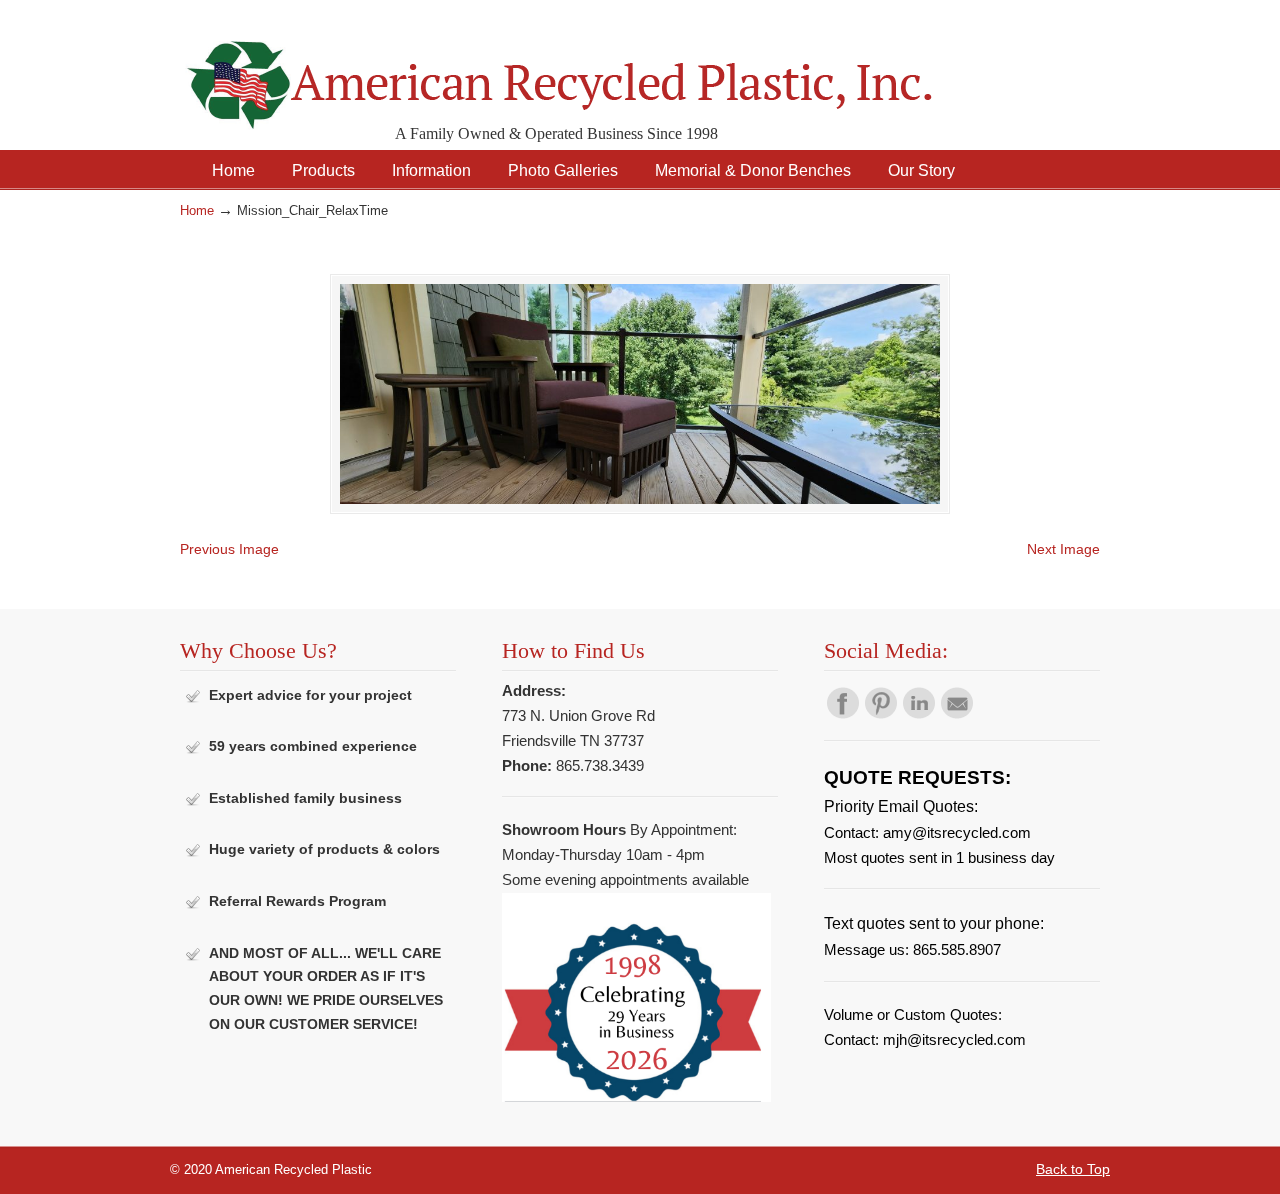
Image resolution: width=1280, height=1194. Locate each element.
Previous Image (229, 549)
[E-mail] (957, 714)
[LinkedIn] (919, 714)
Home (197, 211)
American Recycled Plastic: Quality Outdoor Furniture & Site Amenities (610, 69)
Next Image (1063, 549)
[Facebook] (843, 714)
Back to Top (1073, 1169)
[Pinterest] (881, 714)
